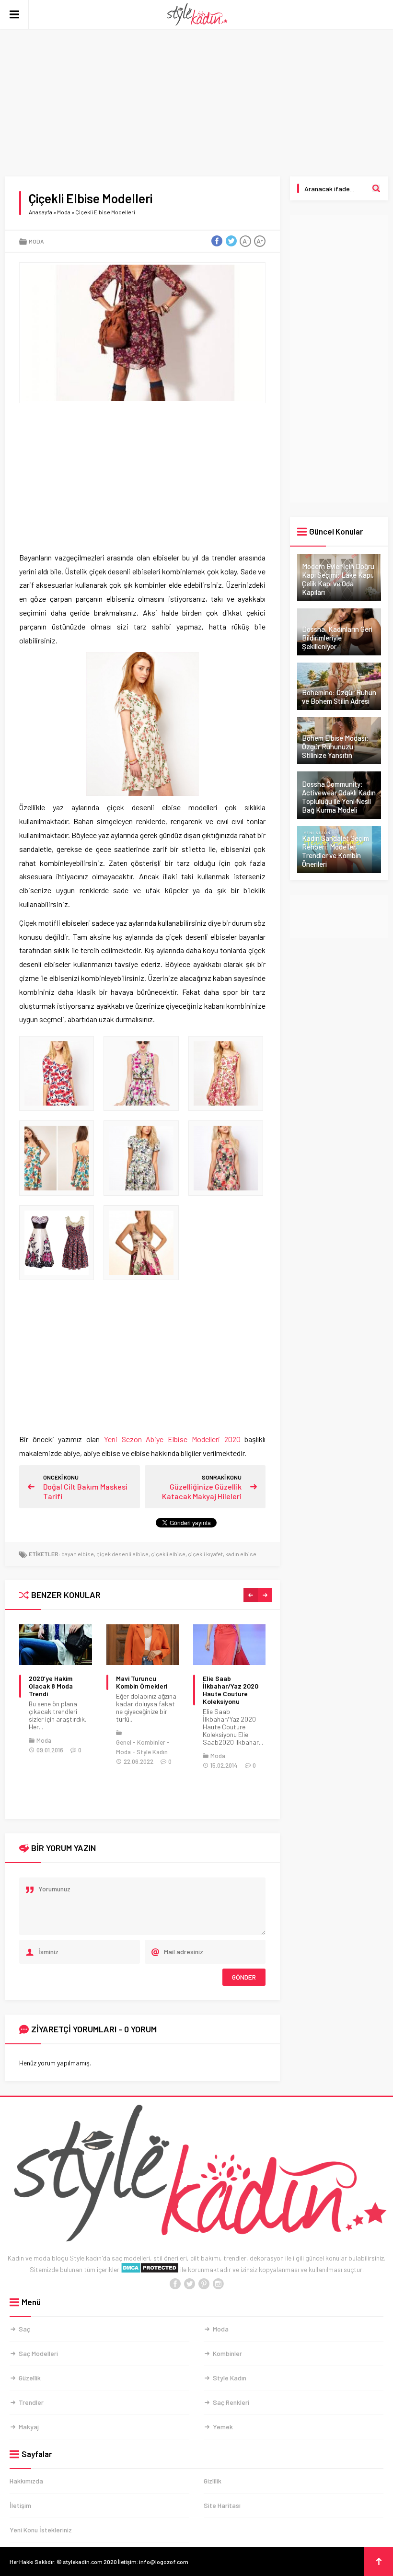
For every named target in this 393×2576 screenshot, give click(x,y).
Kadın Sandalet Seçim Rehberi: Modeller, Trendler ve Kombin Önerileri (335, 851)
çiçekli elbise (168, 1554)
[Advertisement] (196, 105)
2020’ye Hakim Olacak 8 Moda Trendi (51, 1686)
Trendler (31, 2402)
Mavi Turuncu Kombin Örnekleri (142, 1682)
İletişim (20, 2505)
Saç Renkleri (231, 2402)
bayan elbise (78, 1554)
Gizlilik (213, 2481)
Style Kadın (152, 1752)
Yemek (223, 2427)
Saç (24, 2329)
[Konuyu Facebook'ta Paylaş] (217, 241)
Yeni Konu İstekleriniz (41, 2530)
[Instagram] (218, 2284)
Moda (64, 212)
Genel (124, 1742)
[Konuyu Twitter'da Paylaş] (231, 241)
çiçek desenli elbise (122, 1554)
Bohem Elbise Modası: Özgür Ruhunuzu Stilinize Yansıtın (335, 746)
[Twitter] (189, 2284)
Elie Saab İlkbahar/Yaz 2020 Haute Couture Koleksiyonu (231, 1690)
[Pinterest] (204, 2284)
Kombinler (151, 1742)
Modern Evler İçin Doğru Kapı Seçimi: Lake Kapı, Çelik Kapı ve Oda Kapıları (338, 579)
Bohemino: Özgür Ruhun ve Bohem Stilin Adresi (339, 697)
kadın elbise (241, 1554)
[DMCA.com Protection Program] (150, 2269)
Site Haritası (222, 2505)
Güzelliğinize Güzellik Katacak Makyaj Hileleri (202, 1491)
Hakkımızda (26, 2481)
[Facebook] (175, 2284)
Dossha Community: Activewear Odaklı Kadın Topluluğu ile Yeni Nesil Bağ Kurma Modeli (339, 797)
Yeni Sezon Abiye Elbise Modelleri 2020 (172, 1439)
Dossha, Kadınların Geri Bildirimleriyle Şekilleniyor (337, 638)
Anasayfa (40, 212)
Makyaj (29, 2427)
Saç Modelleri (38, 2353)
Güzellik (30, 2378)
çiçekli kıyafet (205, 1554)
